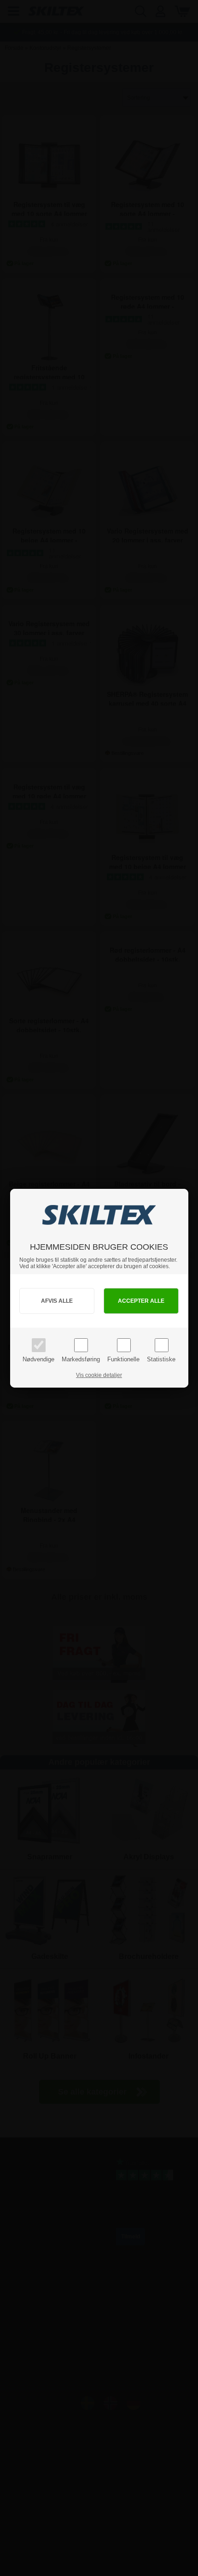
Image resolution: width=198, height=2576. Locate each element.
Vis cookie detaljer (99, 1375)
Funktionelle (123, 1359)
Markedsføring (81, 1359)
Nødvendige (38, 1359)
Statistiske (161, 1359)
